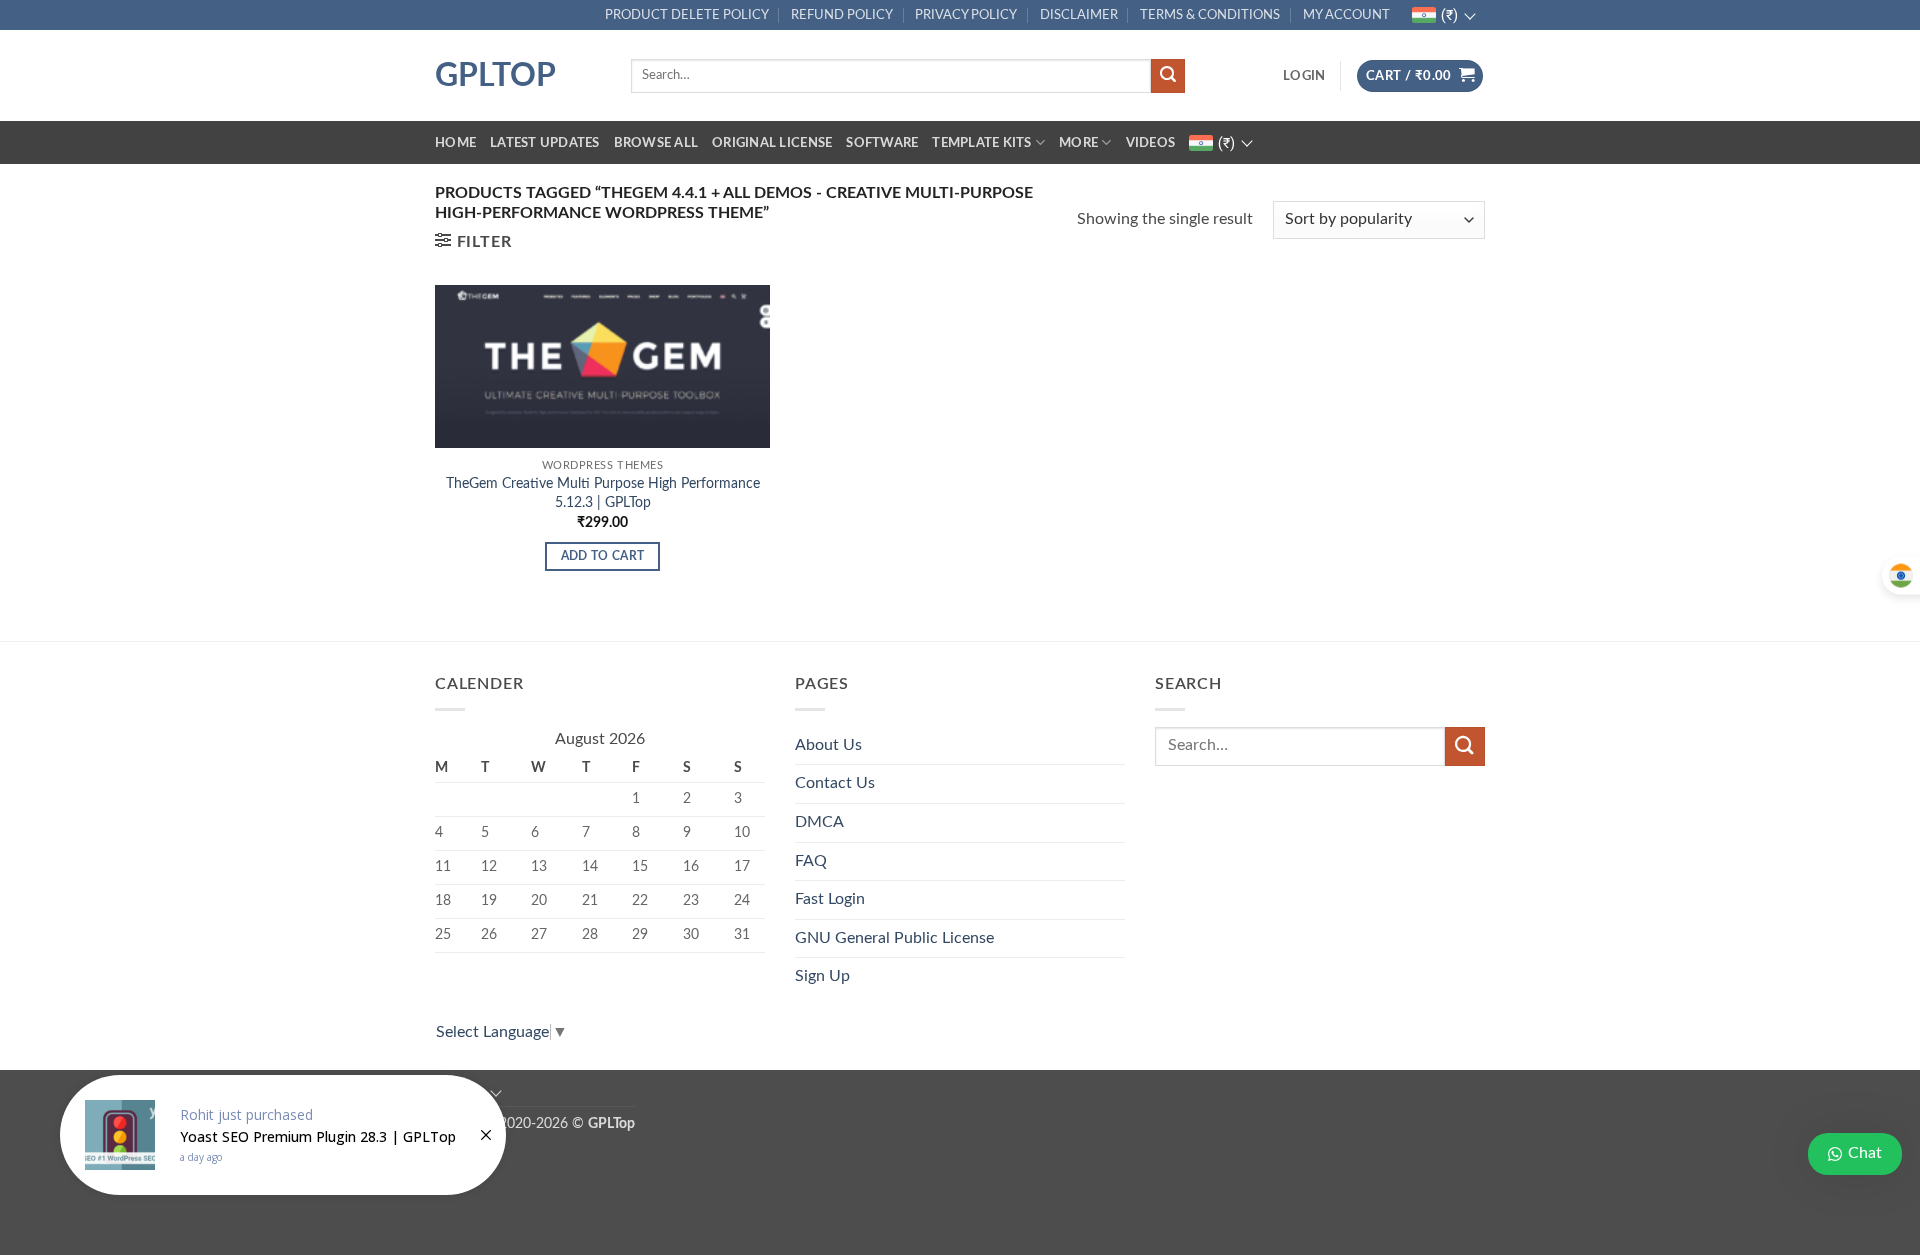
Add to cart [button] (603, 556)
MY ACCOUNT (1346, 15)
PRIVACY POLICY (966, 15)
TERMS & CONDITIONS (1210, 15)
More (1078, 143)
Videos (1151, 143)
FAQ (811, 861)
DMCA (819, 822)
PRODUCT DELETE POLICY (687, 15)
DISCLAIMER (1079, 15)
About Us (828, 745)
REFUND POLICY (842, 15)
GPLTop (495, 76)
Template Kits (981, 143)
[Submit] (1168, 76)
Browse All (656, 143)
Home (455, 143)
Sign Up (822, 976)
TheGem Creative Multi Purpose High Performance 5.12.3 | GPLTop (603, 493)
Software (882, 143)
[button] (1304, 76)
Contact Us (835, 783)
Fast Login (830, 899)
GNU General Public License (894, 938)
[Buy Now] (283, 1135)
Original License (772, 143)
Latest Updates (545, 143)
